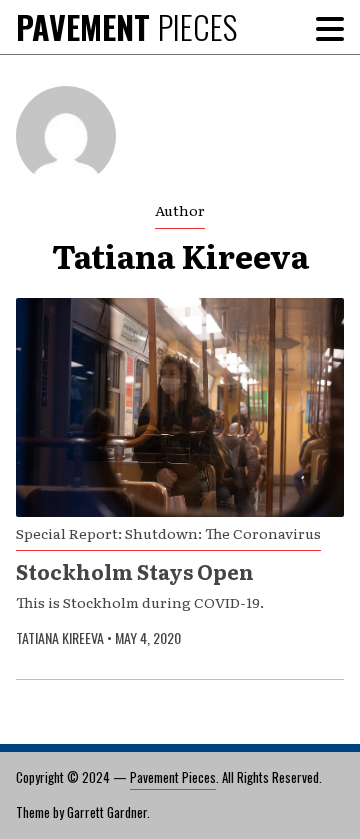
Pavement (126, 26)
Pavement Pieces (173, 777)
